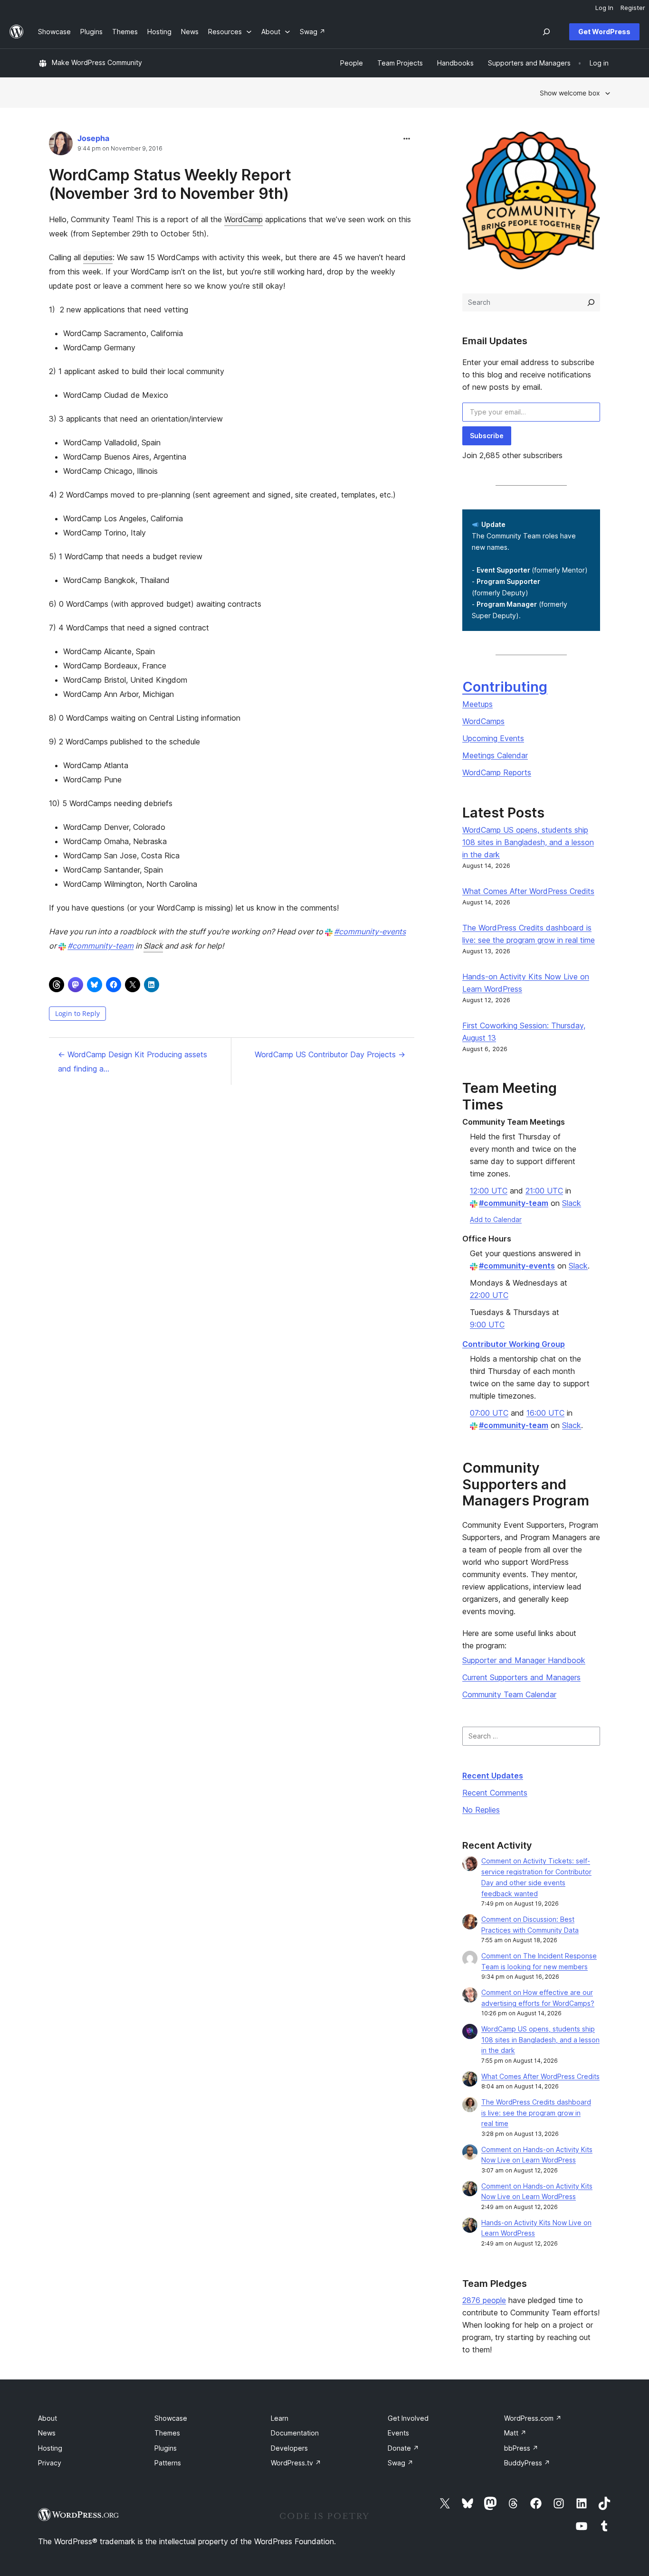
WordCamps (483, 721)
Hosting (50, 2448)
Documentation (295, 2433)
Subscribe (487, 436)
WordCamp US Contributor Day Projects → (330, 1054)
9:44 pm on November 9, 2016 (120, 149)
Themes (167, 2433)
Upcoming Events (493, 738)
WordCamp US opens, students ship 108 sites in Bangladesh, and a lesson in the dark (528, 842)
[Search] (591, 302)
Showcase (171, 2418)
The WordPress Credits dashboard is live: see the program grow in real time (536, 2113)
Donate (403, 2448)
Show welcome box (570, 93)
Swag (401, 2463)
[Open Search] (546, 32)
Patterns (168, 2463)
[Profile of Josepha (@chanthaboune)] (61, 146)
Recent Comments (495, 1793)
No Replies (481, 1810)
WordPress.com (533, 2418)
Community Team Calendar (509, 1694)
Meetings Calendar (495, 755)
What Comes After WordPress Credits (528, 891)
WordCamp (243, 219)
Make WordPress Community (97, 62)
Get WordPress (604, 32)
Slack (153, 946)
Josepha (93, 138)
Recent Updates (493, 1776)
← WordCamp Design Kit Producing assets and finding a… (133, 1062)
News (47, 2433)
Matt (515, 2433)
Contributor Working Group (514, 1344)
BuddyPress (527, 2463)
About (48, 2418)
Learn (280, 2418)
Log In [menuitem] (604, 8)
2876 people (484, 2300)
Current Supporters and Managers (521, 1677)
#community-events (370, 931)
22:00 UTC (489, 1295)
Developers (289, 2448)
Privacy (50, 2463)
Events (398, 2433)
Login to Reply (77, 1013)
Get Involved (408, 2418)
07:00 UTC (489, 1413)
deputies (98, 257)
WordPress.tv (296, 2463)
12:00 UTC (489, 1191)
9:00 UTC (487, 1325)
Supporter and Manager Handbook (524, 1660)
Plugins (166, 2448)
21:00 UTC (544, 1191)
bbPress (521, 2448)
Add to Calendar (496, 1219)
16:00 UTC (545, 1413)
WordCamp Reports (497, 772)
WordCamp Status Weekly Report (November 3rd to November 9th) (170, 184)
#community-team (100, 946)
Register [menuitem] (633, 8)
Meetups (477, 704)
